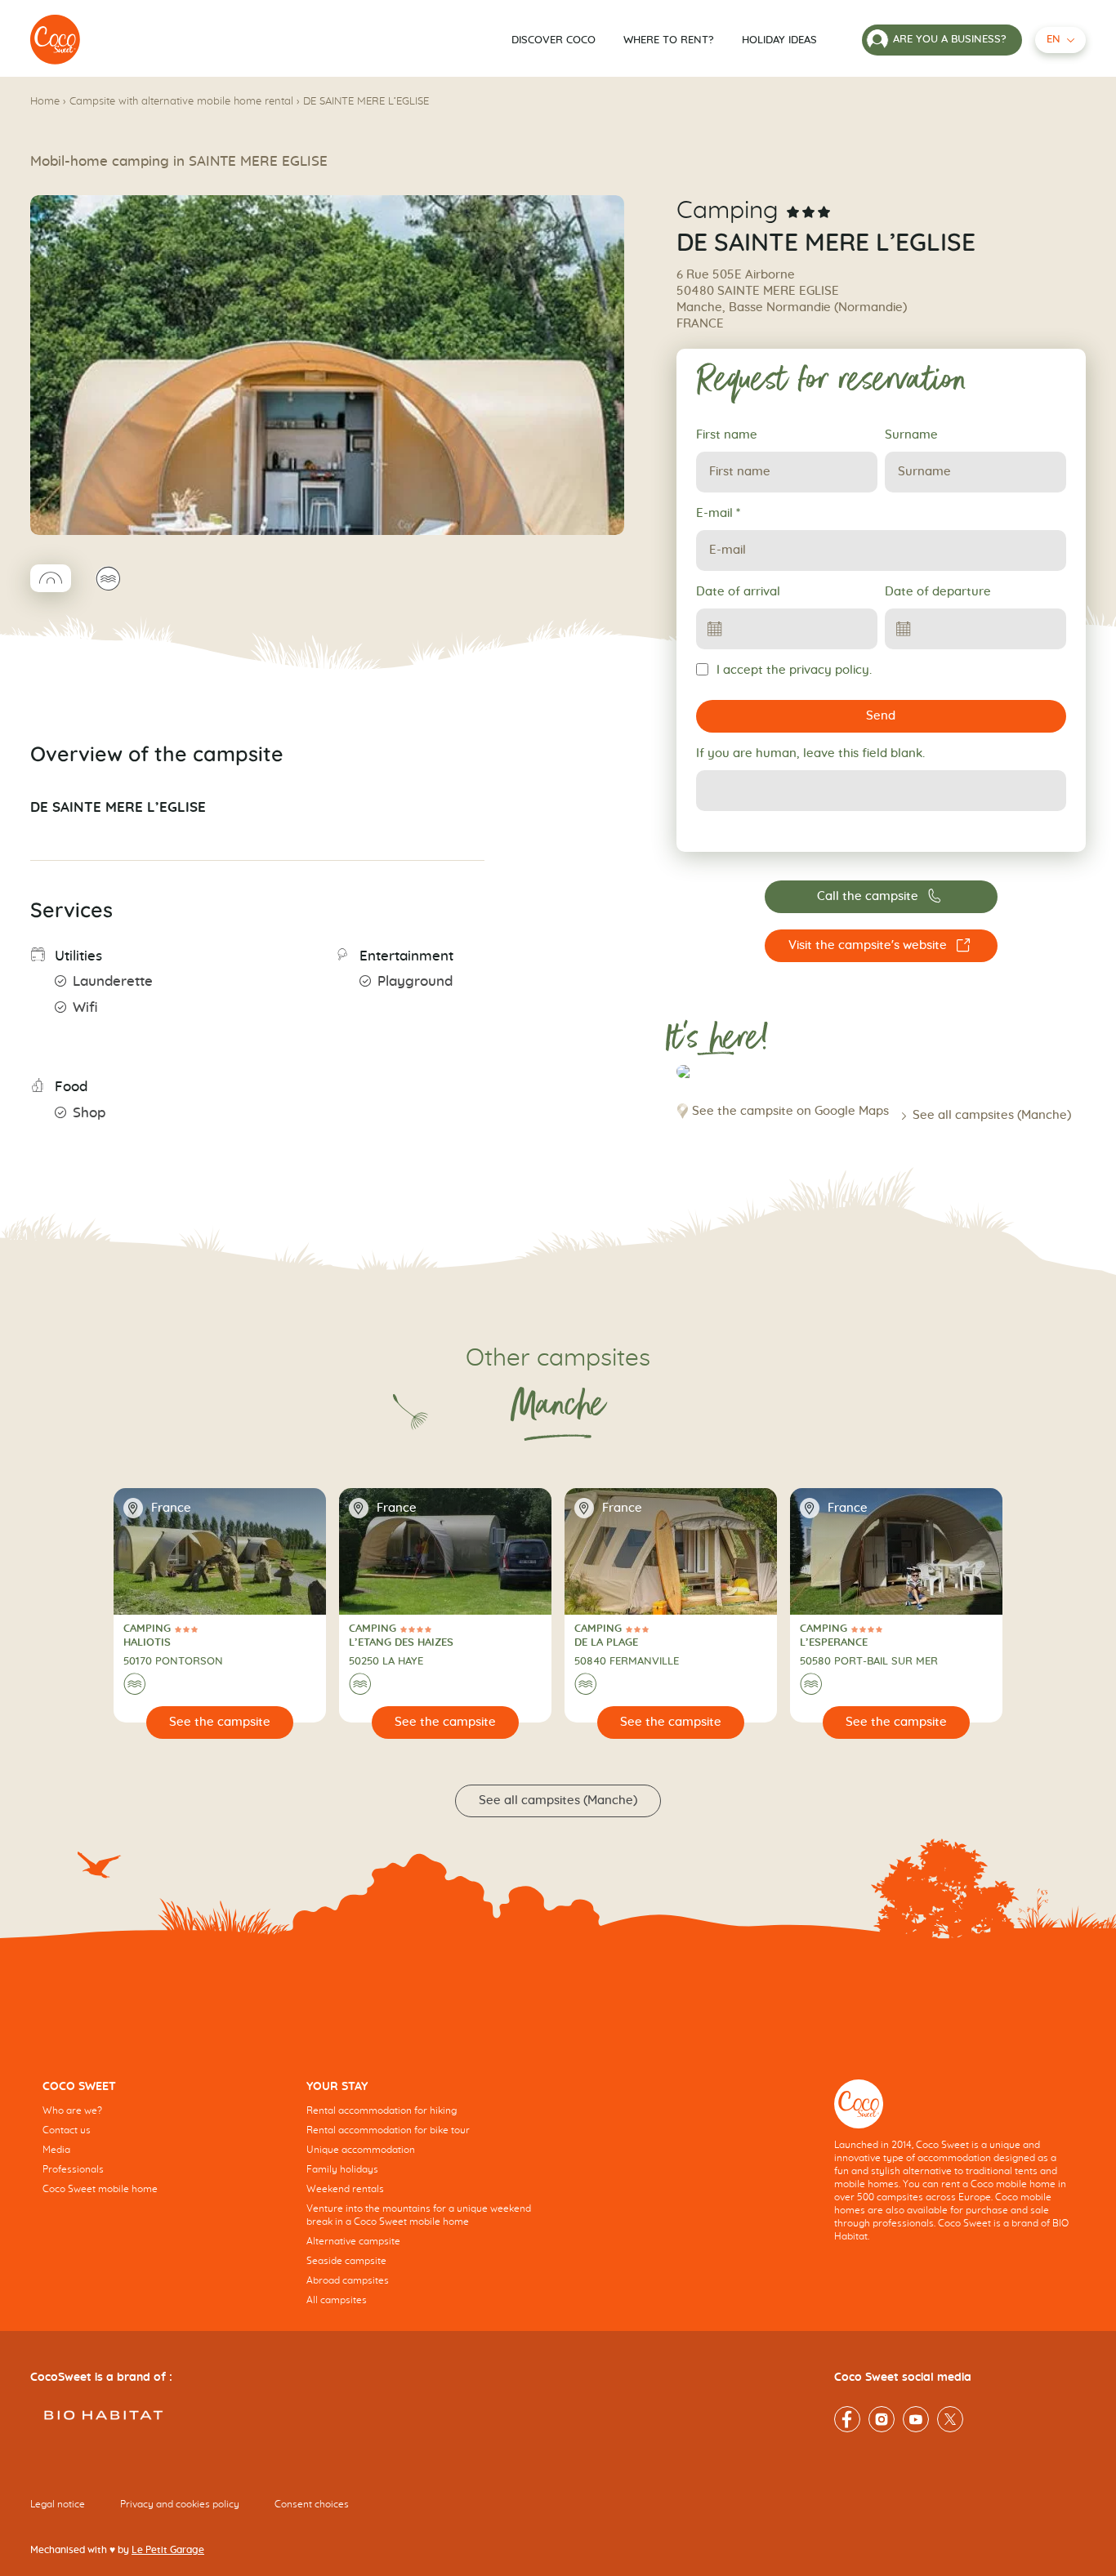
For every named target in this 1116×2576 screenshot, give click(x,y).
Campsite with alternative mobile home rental (181, 102)
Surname (911, 435)
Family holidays (342, 2169)
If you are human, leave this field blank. (810, 753)
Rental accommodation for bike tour (388, 2130)
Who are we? (72, 2110)
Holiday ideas (779, 40)
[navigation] (162, 2150)
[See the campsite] (220, 1723)
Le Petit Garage (168, 2550)
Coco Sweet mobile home (100, 2189)
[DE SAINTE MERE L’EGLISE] (56, 40)
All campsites (337, 2300)
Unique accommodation (361, 2150)
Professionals (73, 2169)
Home (45, 102)
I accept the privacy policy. (794, 670)
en (1054, 40)
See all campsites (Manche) (992, 1115)
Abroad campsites (348, 2280)
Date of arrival (738, 592)
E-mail (718, 513)
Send (881, 716)
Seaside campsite (346, 2261)
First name (727, 435)
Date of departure (938, 592)
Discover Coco (554, 40)
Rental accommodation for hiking (382, 2110)
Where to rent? (669, 40)
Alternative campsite (353, 2241)
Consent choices (312, 2504)
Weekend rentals (345, 2189)
